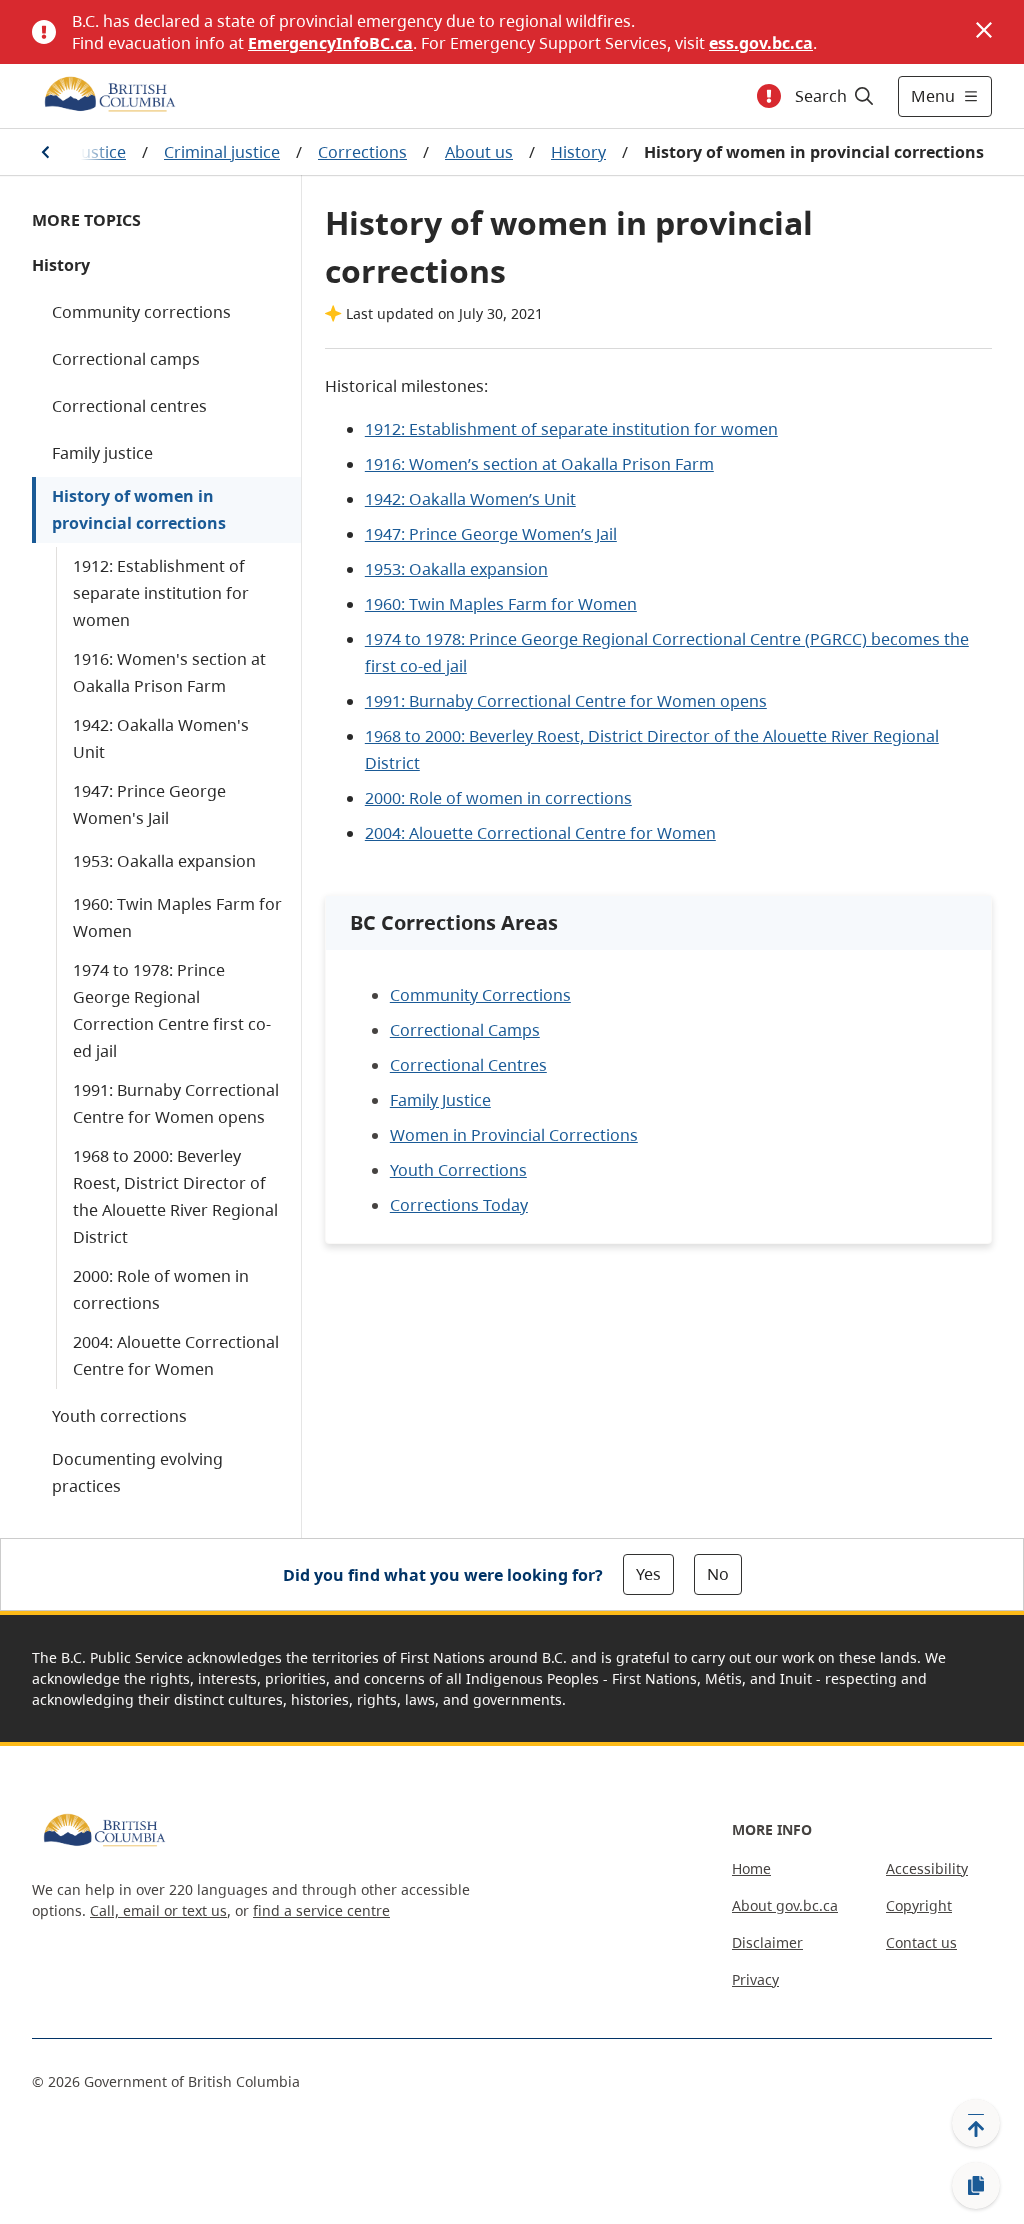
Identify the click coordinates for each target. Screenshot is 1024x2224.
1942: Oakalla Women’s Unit (470, 499)
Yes (648, 1574)
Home (751, 1868)
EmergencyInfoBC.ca (330, 43)
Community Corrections (480, 995)
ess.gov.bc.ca (761, 43)
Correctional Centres (468, 1065)
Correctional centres (129, 406)
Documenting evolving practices (137, 1472)
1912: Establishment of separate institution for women (161, 593)
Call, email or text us (158, 1910)
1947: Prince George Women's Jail (149, 804)
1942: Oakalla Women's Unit (161, 738)
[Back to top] (976, 2123)
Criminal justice (222, 152)
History (578, 152)
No (718, 1574)
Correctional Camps (465, 1030)
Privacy (755, 1979)
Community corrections (141, 312)
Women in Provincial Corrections (514, 1135)
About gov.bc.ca (785, 1905)
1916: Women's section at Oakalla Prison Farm (169, 672)
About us (479, 152)
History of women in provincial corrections (139, 509)
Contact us (921, 1942)
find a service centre (321, 1910)
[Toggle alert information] (769, 96)
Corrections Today (459, 1205)
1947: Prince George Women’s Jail (491, 534)
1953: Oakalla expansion (164, 861)
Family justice (102, 453)
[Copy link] (976, 2186)
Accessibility (927, 1868)
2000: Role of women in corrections (161, 1289)
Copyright (919, 1905)
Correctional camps (126, 359)
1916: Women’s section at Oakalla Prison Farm (539, 464)
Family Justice (440, 1100)
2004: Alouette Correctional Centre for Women (176, 1355)
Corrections (362, 152)
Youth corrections (119, 1416)
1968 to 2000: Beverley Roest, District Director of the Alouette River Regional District (175, 1196)
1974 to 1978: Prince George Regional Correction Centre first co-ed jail (172, 1010)
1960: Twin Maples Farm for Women (177, 917)
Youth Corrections (458, 1170)
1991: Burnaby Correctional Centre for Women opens (176, 1103)
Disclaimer (767, 1942)
